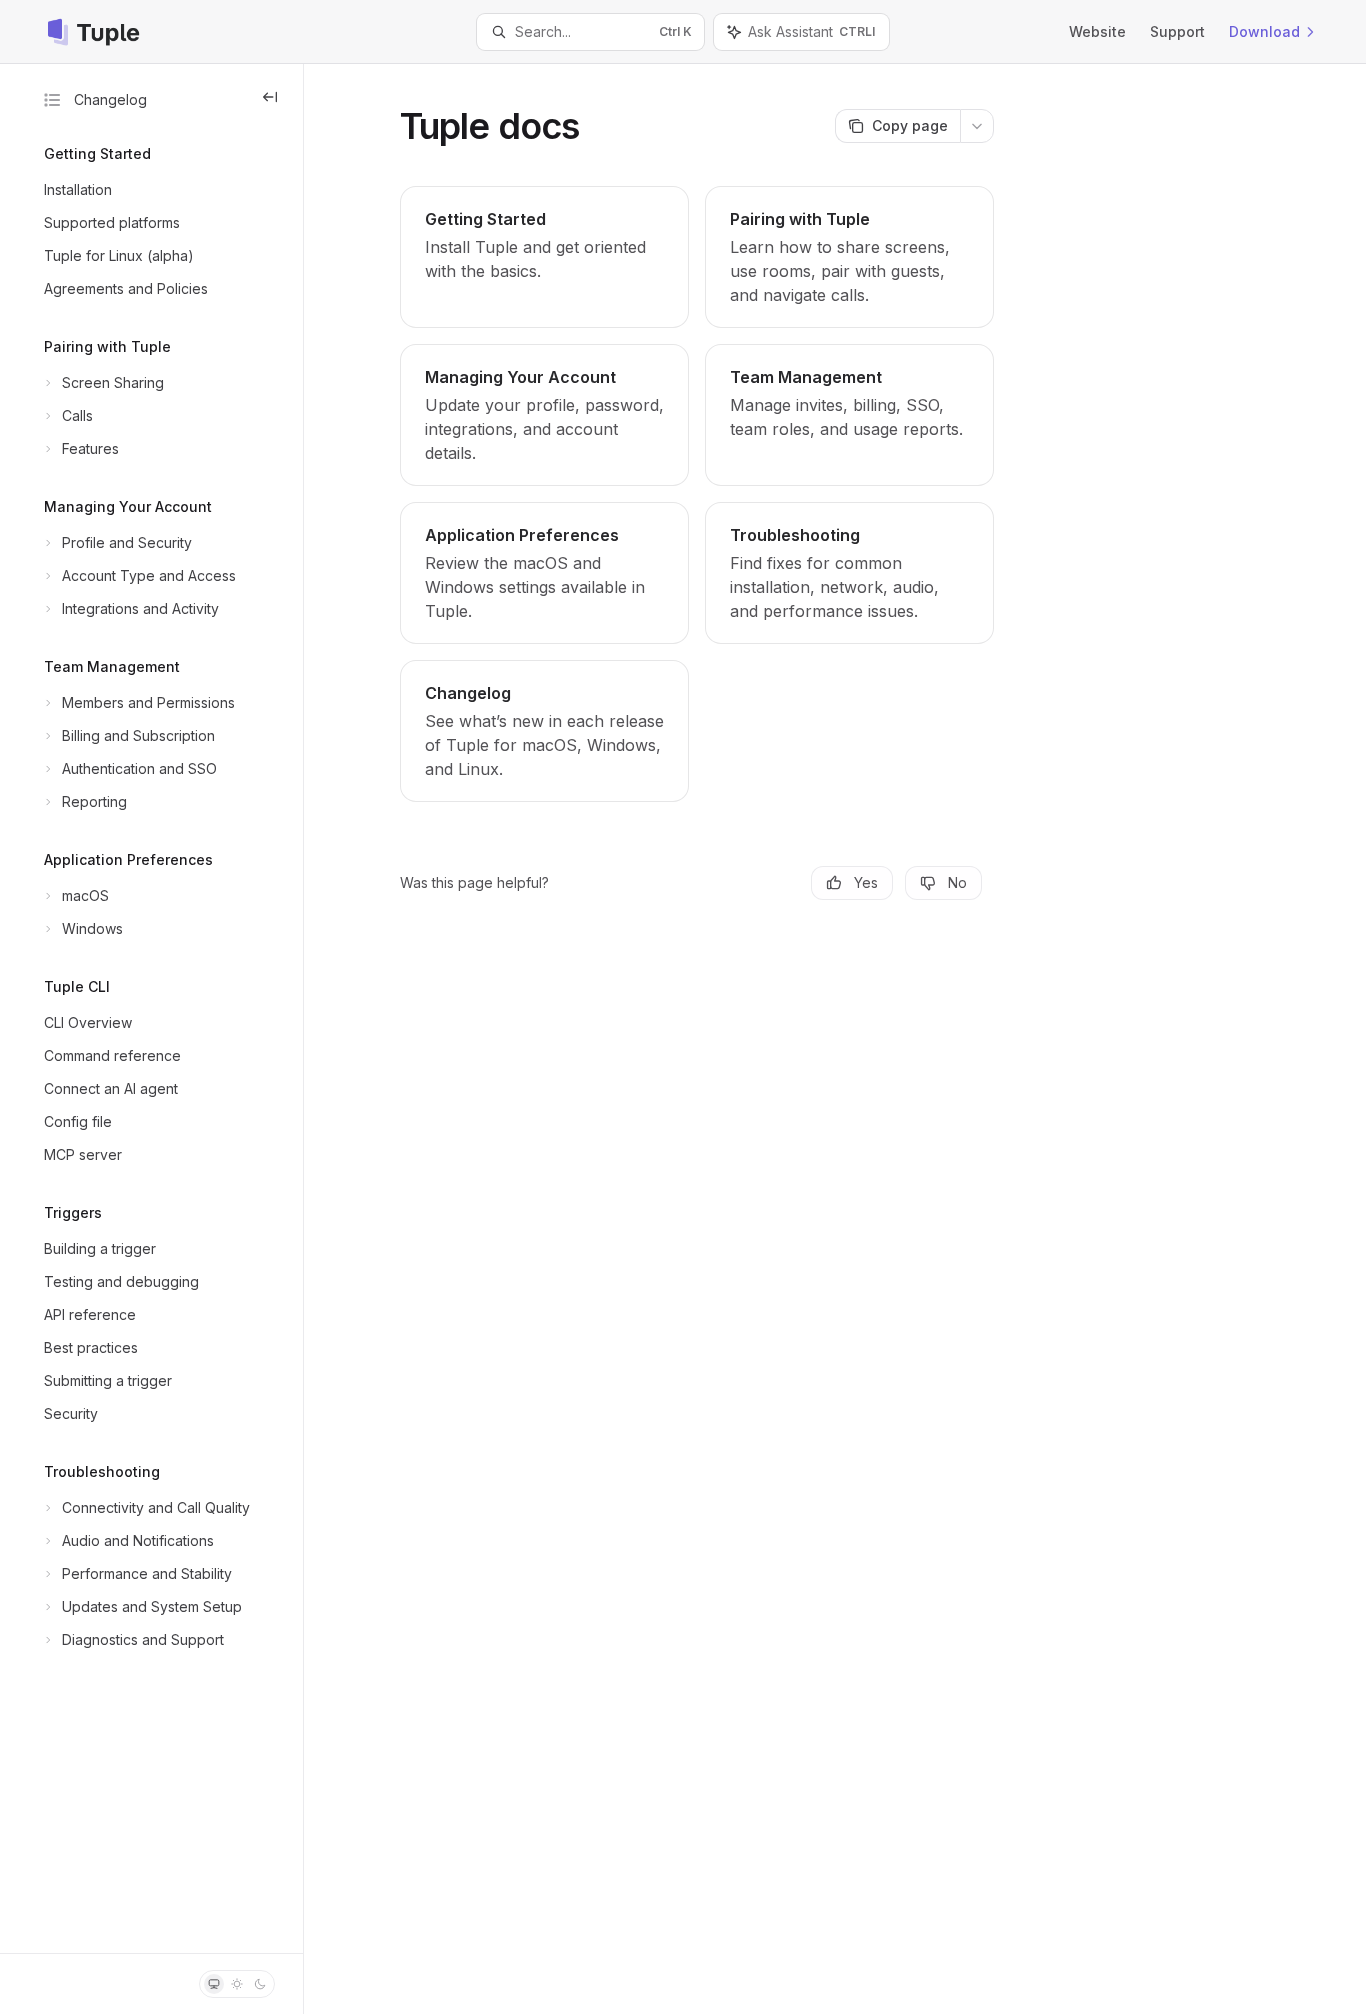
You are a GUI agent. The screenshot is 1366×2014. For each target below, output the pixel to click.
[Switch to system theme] (214, 1984)
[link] (544, 257)
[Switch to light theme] (237, 1984)
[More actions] (977, 126)
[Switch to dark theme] (260, 1984)
